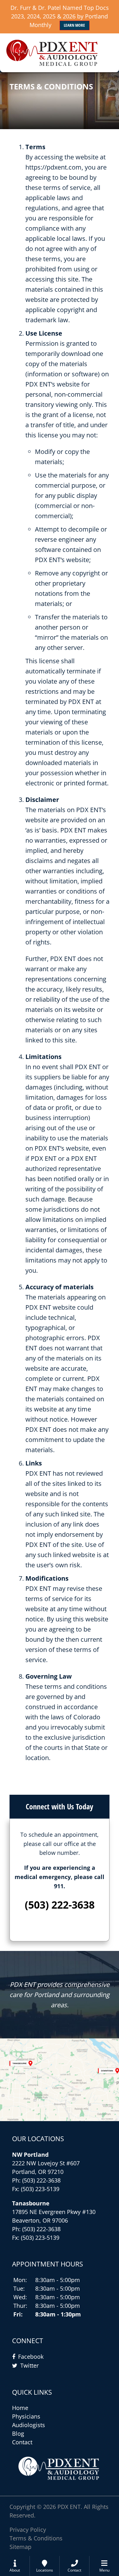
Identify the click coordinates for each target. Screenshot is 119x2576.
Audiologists (29, 2425)
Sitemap (20, 2547)
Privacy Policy (28, 2530)
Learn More (74, 25)
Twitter (30, 2365)
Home (20, 2408)
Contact (22, 2442)
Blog (18, 2433)
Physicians (26, 2416)
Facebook (31, 2357)
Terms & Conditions (36, 2538)
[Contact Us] (60, 2080)
